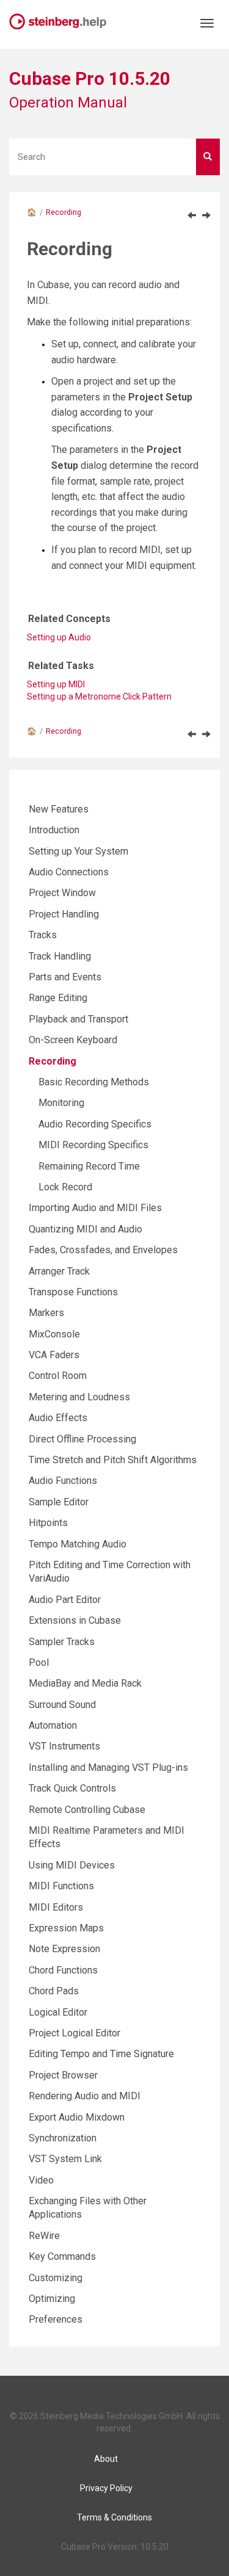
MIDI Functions (61, 1886)
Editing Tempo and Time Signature (101, 2054)
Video (41, 2180)
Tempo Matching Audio (78, 1544)
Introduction (54, 830)
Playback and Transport (78, 1019)
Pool (39, 1662)
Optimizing (52, 2299)
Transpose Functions (73, 1292)
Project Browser (63, 2075)
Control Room (58, 1376)
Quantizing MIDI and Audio (85, 1229)
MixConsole (54, 1334)
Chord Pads (54, 1991)
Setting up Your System (78, 851)
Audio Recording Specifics (95, 1124)
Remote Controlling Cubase (87, 1810)
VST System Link (65, 2159)
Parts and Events (65, 977)
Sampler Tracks (62, 1642)
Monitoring (61, 1103)
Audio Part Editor (65, 1600)
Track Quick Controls (72, 1788)
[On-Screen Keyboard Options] (192, 215)
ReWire (44, 2236)
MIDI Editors (56, 1907)
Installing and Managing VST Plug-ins (108, 1767)
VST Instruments (64, 1746)
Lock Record (65, 1187)
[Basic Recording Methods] (206, 215)
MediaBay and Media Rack (85, 1683)
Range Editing (58, 998)
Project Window (62, 893)
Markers (46, 1313)
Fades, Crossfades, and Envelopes (103, 1250)
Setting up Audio (59, 637)
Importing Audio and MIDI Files (95, 1208)
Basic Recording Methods (94, 1082)
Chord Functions (63, 1970)
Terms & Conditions (114, 2517)
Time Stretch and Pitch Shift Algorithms (113, 1460)
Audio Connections (69, 872)
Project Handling (64, 914)
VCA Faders (54, 1355)
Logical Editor (58, 2012)
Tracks (43, 935)
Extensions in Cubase (75, 1620)
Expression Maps (66, 1928)
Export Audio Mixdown (77, 2117)
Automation (53, 1725)
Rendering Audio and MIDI (85, 2096)
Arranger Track (59, 1271)
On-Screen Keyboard (73, 1040)
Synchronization (63, 2138)
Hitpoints (48, 1523)
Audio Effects (58, 1418)
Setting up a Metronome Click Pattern (99, 696)
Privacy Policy (106, 2488)
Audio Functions (63, 1481)
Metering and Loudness (79, 1397)
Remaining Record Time (89, 1166)
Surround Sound (62, 1705)
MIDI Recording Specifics (93, 1145)
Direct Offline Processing (82, 1439)
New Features (59, 809)
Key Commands (62, 2256)
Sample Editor (59, 1502)
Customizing (56, 2278)
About (106, 2459)
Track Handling (60, 956)
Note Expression (64, 1949)
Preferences (56, 2319)
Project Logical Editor (75, 2033)
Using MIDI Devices (72, 1865)
